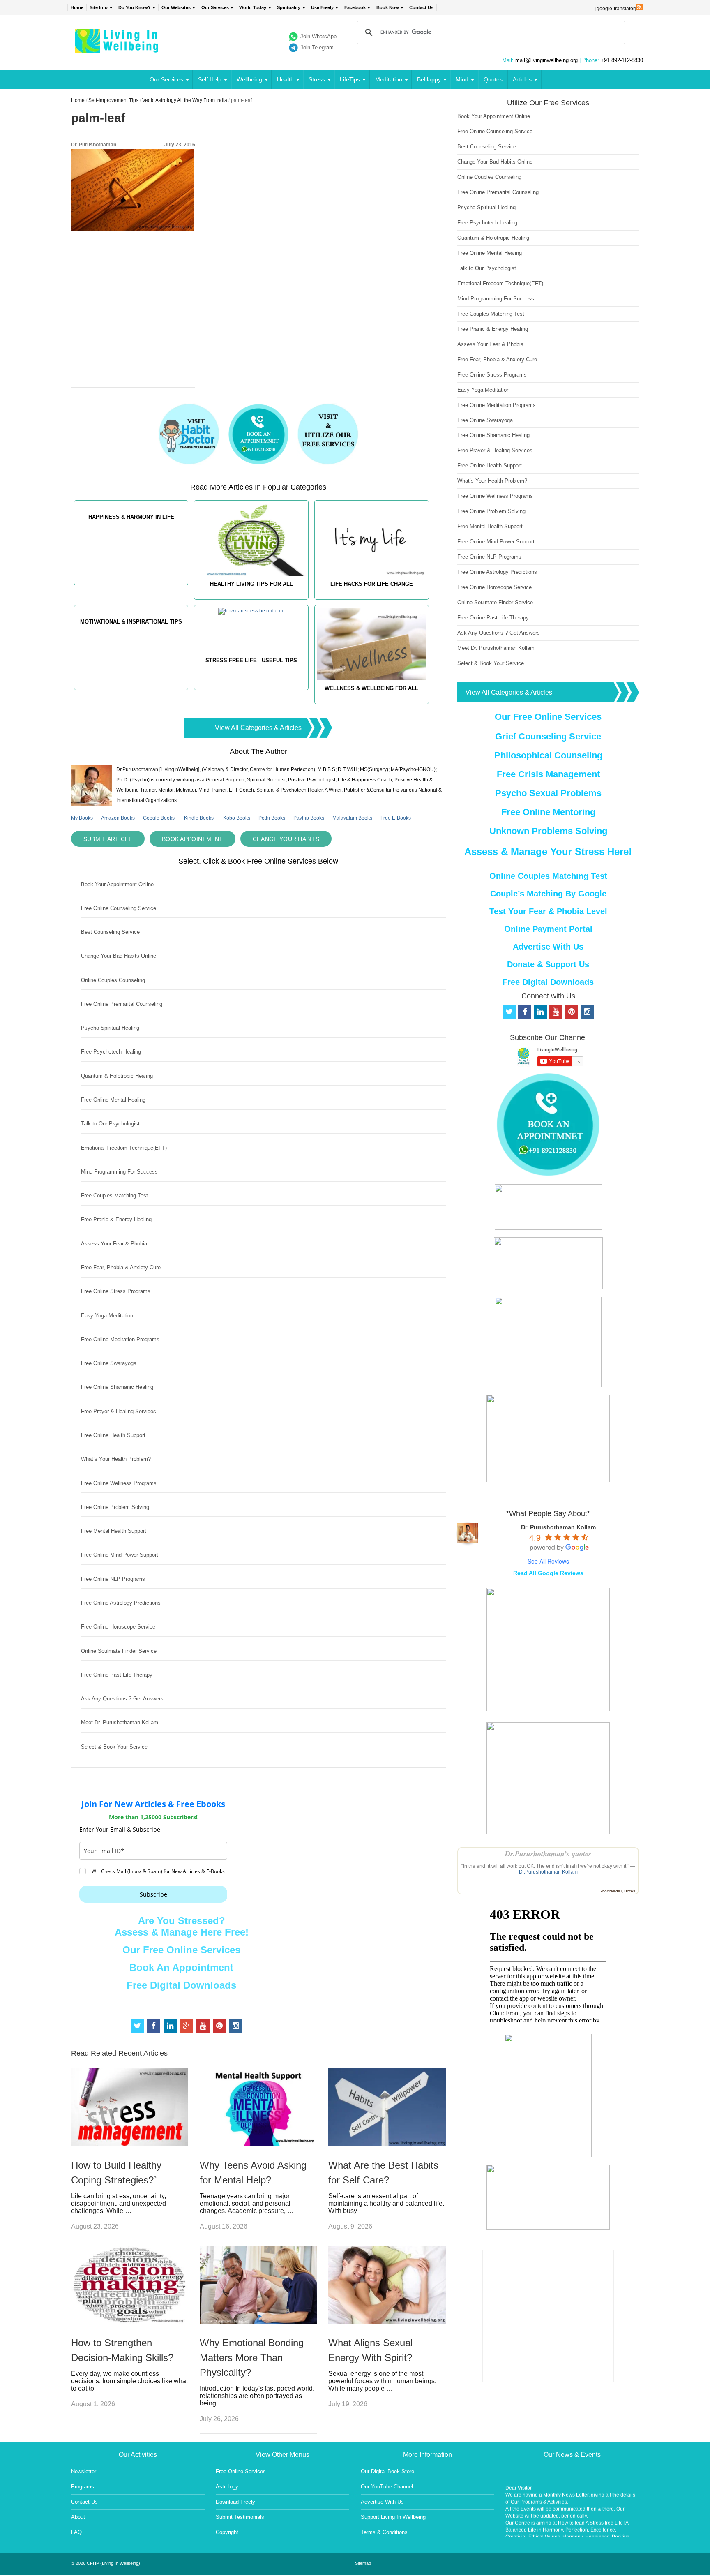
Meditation (389, 79)
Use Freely (322, 7)
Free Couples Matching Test (114, 1196)
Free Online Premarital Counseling (122, 1004)
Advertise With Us (548, 947)
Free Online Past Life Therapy (117, 1675)
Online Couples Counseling (113, 980)
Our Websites (176, 7)
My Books (82, 818)
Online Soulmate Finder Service (119, 1651)
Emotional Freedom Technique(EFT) (124, 1148)
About (78, 2517)
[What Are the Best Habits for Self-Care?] (387, 2144)
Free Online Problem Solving (115, 1507)
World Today (253, 7)
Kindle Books (199, 818)
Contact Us (421, 7)
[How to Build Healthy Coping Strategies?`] (130, 2144)
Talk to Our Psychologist (110, 1124)
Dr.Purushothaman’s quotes (548, 1854)
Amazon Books (118, 818)
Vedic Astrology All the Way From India (185, 100)
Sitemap (363, 2563)
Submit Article (108, 839)
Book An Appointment (181, 1967)
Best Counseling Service (110, 932)
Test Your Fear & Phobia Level (548, 911)
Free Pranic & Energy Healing (116, 1219)
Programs (83, 2487)
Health (285, 79)
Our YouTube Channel (387, 2487)
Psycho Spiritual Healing (110, 1028)
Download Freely (235, 2502)
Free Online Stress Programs (116, 1291)
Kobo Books (237, 818)
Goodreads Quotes (617, 1891)
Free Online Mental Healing (113, 1100)
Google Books (159, 818)
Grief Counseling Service (548, 736)
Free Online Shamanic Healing (117, 1387)
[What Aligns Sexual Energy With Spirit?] (387, 2322)
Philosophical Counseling (548, 755)
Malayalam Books (352, 818)
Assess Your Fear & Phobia (114, 1244)
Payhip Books (309, 818)
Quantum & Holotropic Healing (117, 1076)
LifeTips (350, 79)
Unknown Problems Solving (548, 831)
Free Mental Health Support (114, 1531)
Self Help (210, 79)
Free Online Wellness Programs (119, 1483)
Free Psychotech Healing (111, 1052)
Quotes (493, 79)
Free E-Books (396, 818)
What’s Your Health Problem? (116, 1459)
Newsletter (84, 2471)
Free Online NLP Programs (113, 1579)
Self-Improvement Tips (113, 100)
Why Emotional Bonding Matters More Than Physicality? (252, 2358)
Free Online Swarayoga (109, 1363)
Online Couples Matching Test (548, 876)
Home (77, 7)
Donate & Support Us (548, 964)
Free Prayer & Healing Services (119, 1411)
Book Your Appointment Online (117, 884)
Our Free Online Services (181, 1950)
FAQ (76, 2532)
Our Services (215, 7)
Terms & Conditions (384, 2532)
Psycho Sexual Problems (548, 793)
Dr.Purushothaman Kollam (548, 1872)
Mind (462, 79)
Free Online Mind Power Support (120, 1555)
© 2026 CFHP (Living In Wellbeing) (106, 2563)
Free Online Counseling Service (119, 908)
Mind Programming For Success (119, 1172)
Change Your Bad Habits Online (119, 956)
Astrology (227, 2487)
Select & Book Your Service (114, 1747)
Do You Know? (135, 7)
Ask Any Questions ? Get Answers (122, 1699)
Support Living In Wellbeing (393, 2517)
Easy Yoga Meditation (107, 1316)
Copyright (227, 2532)
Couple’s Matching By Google (548, 894)
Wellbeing (249, 79)
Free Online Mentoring (548, 812)
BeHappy (429, 79)
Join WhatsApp (318, 36)
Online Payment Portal (548, 929)
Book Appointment (192, 839)
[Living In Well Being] (118, 48)
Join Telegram (317, 47)
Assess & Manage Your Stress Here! (548, 851)
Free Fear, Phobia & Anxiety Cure (121, 1267)
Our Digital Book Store (387, 2471)
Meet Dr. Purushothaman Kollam (120, 1722)
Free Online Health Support (113, 1435)
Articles (522, 79)
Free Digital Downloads (181, 1985)
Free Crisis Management (548, 774)
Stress (317, 79)
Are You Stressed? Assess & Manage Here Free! (182, 1926)
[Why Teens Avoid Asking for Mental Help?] (258, 2144)
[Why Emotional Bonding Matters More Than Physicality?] (258, 2322)
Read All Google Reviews (548, 1573)
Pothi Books (272, 818)
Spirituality (289, 7)
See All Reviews (548, 1561)
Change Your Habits (286, 839)
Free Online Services (241, 2471)
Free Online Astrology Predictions (121, 1603)
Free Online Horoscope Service (118, 1627)
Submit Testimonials (240, 2517)
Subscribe (153, 1894)
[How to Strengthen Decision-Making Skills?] (130, 2322)
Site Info (99, 7)
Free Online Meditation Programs (120, 1339)
